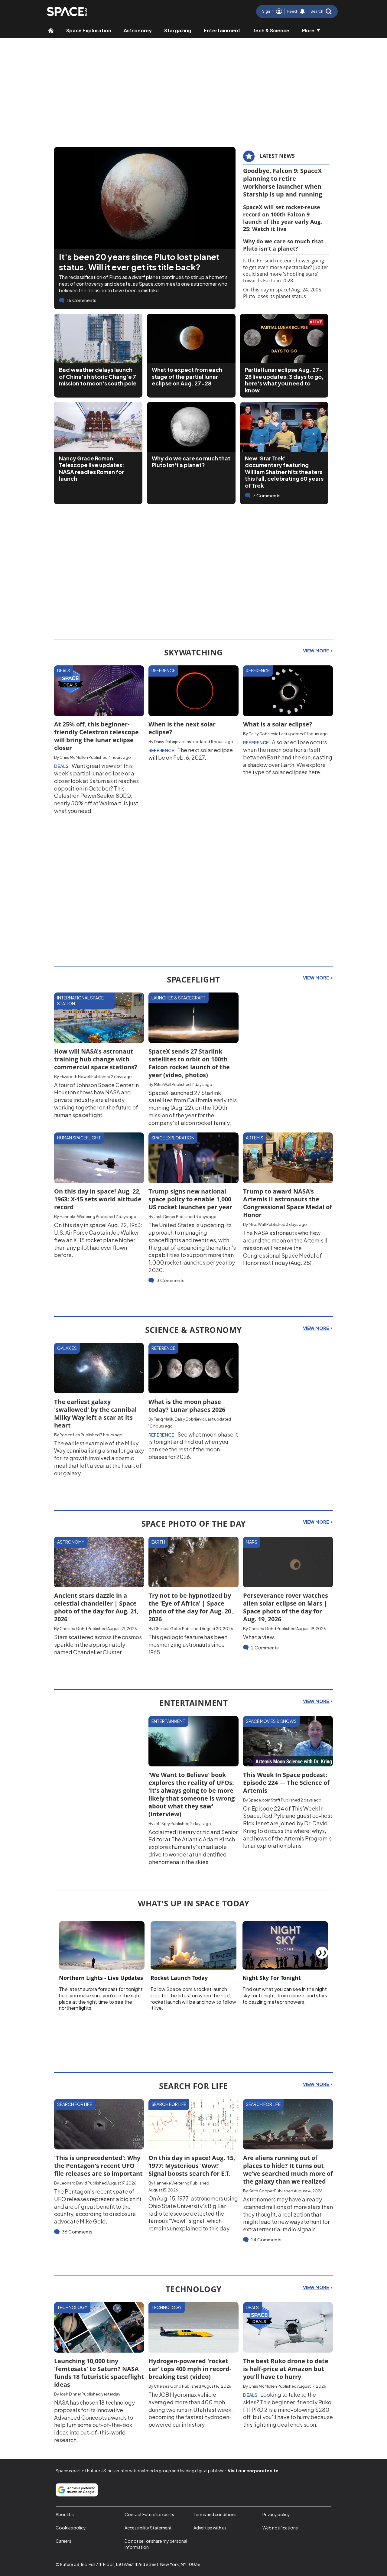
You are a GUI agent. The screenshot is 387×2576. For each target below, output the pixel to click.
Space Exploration (89, 30)
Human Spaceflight (79, 1138)
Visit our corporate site (253, 2470)
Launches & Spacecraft (179, 998)
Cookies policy (71, 2528)
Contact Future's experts (149, 2514)
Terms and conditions (215, 2514)
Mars (252, 1542)
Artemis (255, 1138)
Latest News (277, 156)
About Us (65, 2514)
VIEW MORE (316, 651)
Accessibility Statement (148, 2528)
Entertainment (222, 30)
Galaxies (67, 1348)
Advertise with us (210, 2528)
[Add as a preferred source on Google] (77, 2490)
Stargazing (178, 30)
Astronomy (138, 30)
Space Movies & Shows (271, 1721)
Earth (158, 1542)
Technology (72, 2307)
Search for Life (75, 2104)
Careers (63, 2541)
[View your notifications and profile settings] (302, 11)
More (308, 30)
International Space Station (80, 1001)
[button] (321, 11)
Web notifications (280, 2528)
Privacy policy (276, 2514)
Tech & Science (271, 30)
